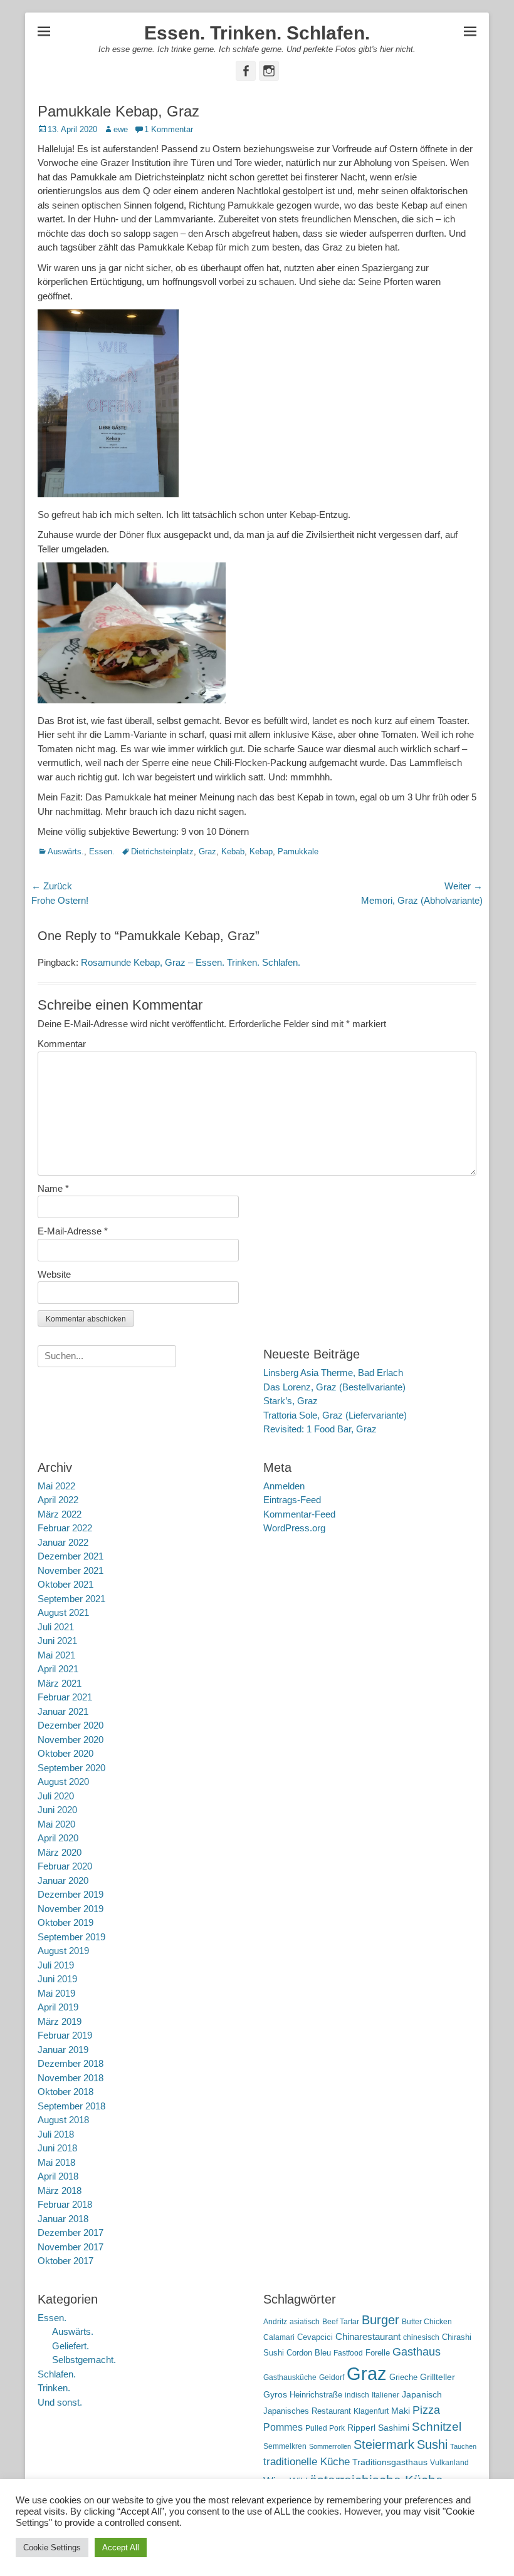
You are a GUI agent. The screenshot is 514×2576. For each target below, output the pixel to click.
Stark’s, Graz (291, 1401)
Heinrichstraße (316, 2395)
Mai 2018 (56, 2162)
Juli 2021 (56, 1627)
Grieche (403, 2377)
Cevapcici (315, 2337)
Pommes (283, 2427)
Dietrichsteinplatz (162, 851)
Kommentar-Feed (299, 1514)
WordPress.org (294, 1528)
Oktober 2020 (66, 1753)
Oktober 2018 (66, 2092)
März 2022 (60, 1514)
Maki (401, 2411)
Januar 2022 (63, 1542)
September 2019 (71, 1937)
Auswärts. (66, 851)
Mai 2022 (56, 1486)
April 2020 (58, 1838)
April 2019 (58, 2007)
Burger (380, 2320)
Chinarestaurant (368, 2336)
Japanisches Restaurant (307, 2411)
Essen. (102, 851)
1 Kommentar (169, 129)
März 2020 (60, 1852)
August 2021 (63, 1612)
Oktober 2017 (66, 2261)
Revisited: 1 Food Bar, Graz (320, 1429)
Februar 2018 (65, 2204)
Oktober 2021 (66, 1584)
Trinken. (54, 2388)
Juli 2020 (56, 1796)
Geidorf (332, 2377)
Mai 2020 (56, 1824)
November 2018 (71, 2078)
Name (53, 1188)
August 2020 (63, 1782)
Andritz (275, 2322)
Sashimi (394, 2428)
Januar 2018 (63, 2219)
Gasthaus (417, 2352)
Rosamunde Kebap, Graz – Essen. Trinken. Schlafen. (191, 962)
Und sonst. (60, 2402)
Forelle (378, 2353)
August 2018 (63, 2120)
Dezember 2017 (71, 2232)
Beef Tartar (341, 2322)
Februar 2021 (65, 1697)
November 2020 (71, 1740)
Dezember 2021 (71, 1556)
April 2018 (58, 2176)
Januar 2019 (63, 2050)
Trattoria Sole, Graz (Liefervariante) (335, 1415)
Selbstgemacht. (84, 2360)
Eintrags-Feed (292, 1500)
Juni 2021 (57, 1641)
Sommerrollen (330, 2446)
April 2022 (58, 1500)
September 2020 (71, 1768)
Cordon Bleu (309, 2353)
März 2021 (60, 1683)
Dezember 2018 (71, 2063)
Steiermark (384, 2444)
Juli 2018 (56, 2134)
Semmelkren (285, 2446)
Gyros (275, 2395)
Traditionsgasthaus (390, 2462)
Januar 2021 (63, 1711)
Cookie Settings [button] (52, 2548)
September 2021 (71, 1599)
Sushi (432, 2444)
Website (54, 1274)
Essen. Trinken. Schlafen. (257, 33)
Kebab (233, 851)
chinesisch (421, 2337)
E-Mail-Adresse (73, 1231)
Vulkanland (449, 2463)
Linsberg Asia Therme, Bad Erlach (333, 1373)
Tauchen (463, 2446)
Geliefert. (71, 2346)
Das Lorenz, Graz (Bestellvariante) (334, 1387)
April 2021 (58, 1669)
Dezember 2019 (71, 1894)
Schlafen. (57, 2374)
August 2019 (63, 1951)
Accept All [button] (121, 2548)
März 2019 (60, 2021)
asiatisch (305, 2322)
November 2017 (71, 2247)
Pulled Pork (325, 2428)
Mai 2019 (56, 1993)
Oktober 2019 (66, 1922)
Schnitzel (437, 2427)
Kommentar (62, 1044)
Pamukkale (298, 851)
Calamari (279, 2337)
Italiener (385, 2395)
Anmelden (284, 1486)
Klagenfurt (371, 2411)
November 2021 (71, 1570)
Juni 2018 (57, 2148)
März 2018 (60, 2191)
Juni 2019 (57, 1979)
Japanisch (422, 2395)
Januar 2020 (63, 1880)
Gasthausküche (290, 2377)
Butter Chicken (427, 2322)
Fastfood (348, 2353)
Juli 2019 (56, 1965)
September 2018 (71, 2106)
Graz (207, 851)
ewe (121, 129)
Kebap (261, 851)
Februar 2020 (65, 1866)
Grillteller (438, 2377)
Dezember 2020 (71, 1725)
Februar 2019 (65, 2035)
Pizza (426, 2410)
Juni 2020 (57, 1810)
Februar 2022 (65, 1528)
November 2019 (71, 1909)
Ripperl (361, 2428)
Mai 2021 (56, 1655)
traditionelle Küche (307, 2462)
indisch (357, 2395)
